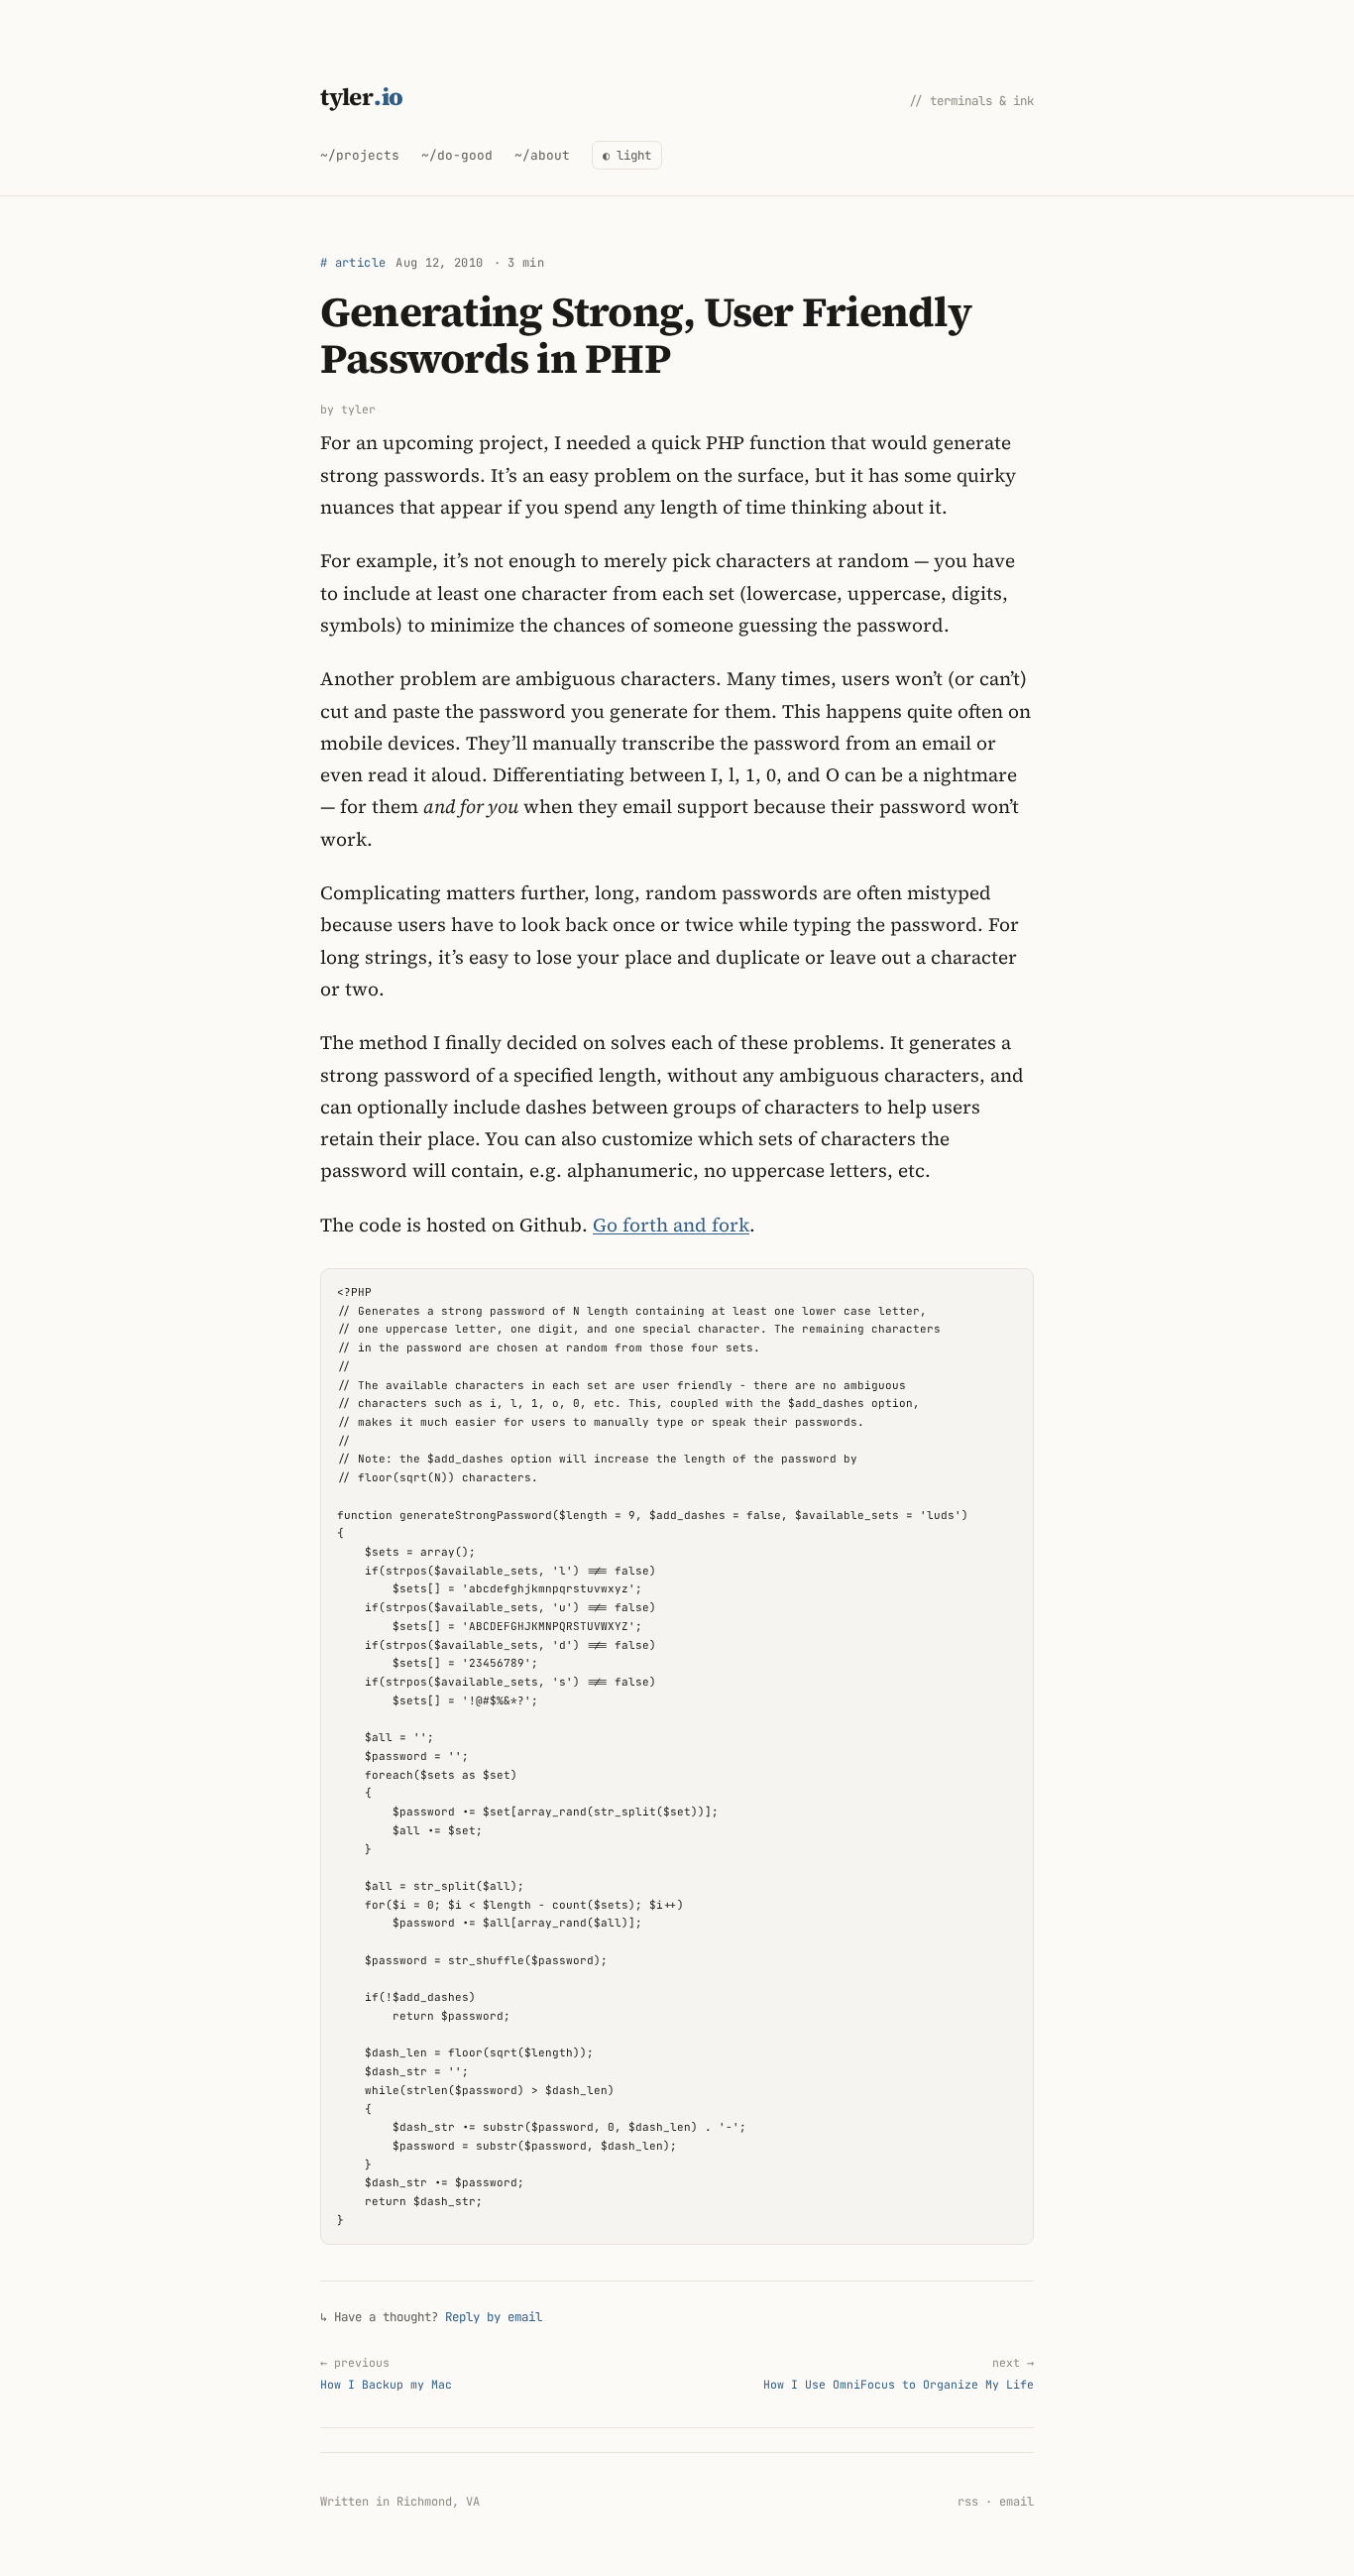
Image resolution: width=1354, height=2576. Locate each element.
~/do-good (457, 155)
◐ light (627, 155)
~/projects (360, 155)
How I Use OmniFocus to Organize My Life (899, 2373)
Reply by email (494, 2317)
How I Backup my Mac (386, 2373)
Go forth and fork (671, 1225)
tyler (362, 97)
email (1016, 2502)
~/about (542, 155)
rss (968, 2502)
